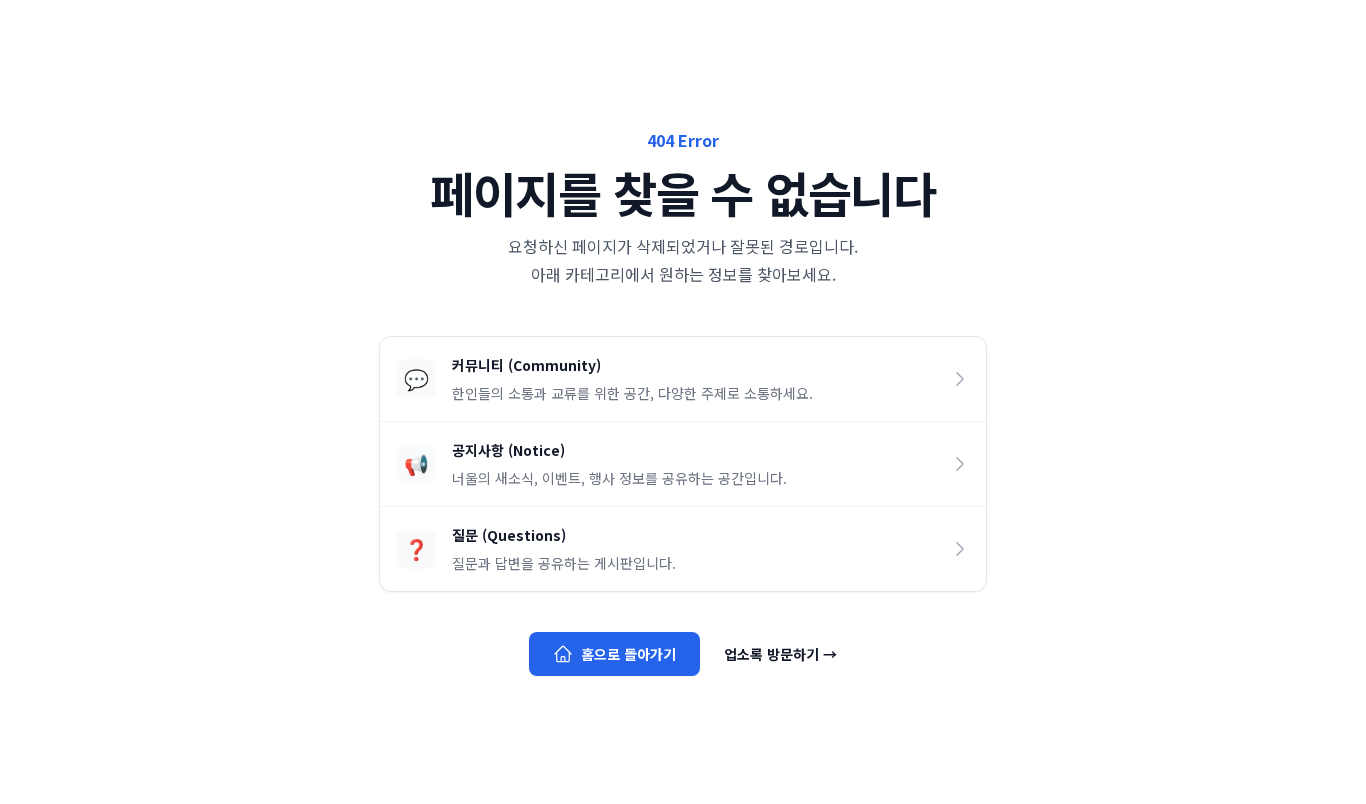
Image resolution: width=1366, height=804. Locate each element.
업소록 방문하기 (780, 654)
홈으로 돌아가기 (628, 654)
